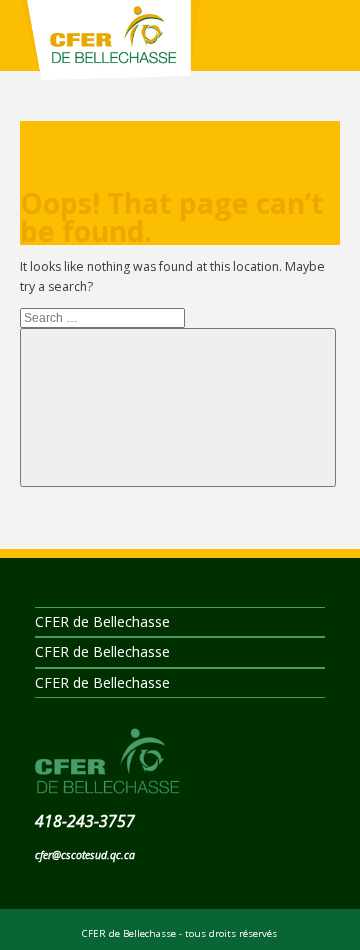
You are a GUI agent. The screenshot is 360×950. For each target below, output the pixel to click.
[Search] (178, 407)
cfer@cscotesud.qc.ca (85, 855)
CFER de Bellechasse (110, 50)
